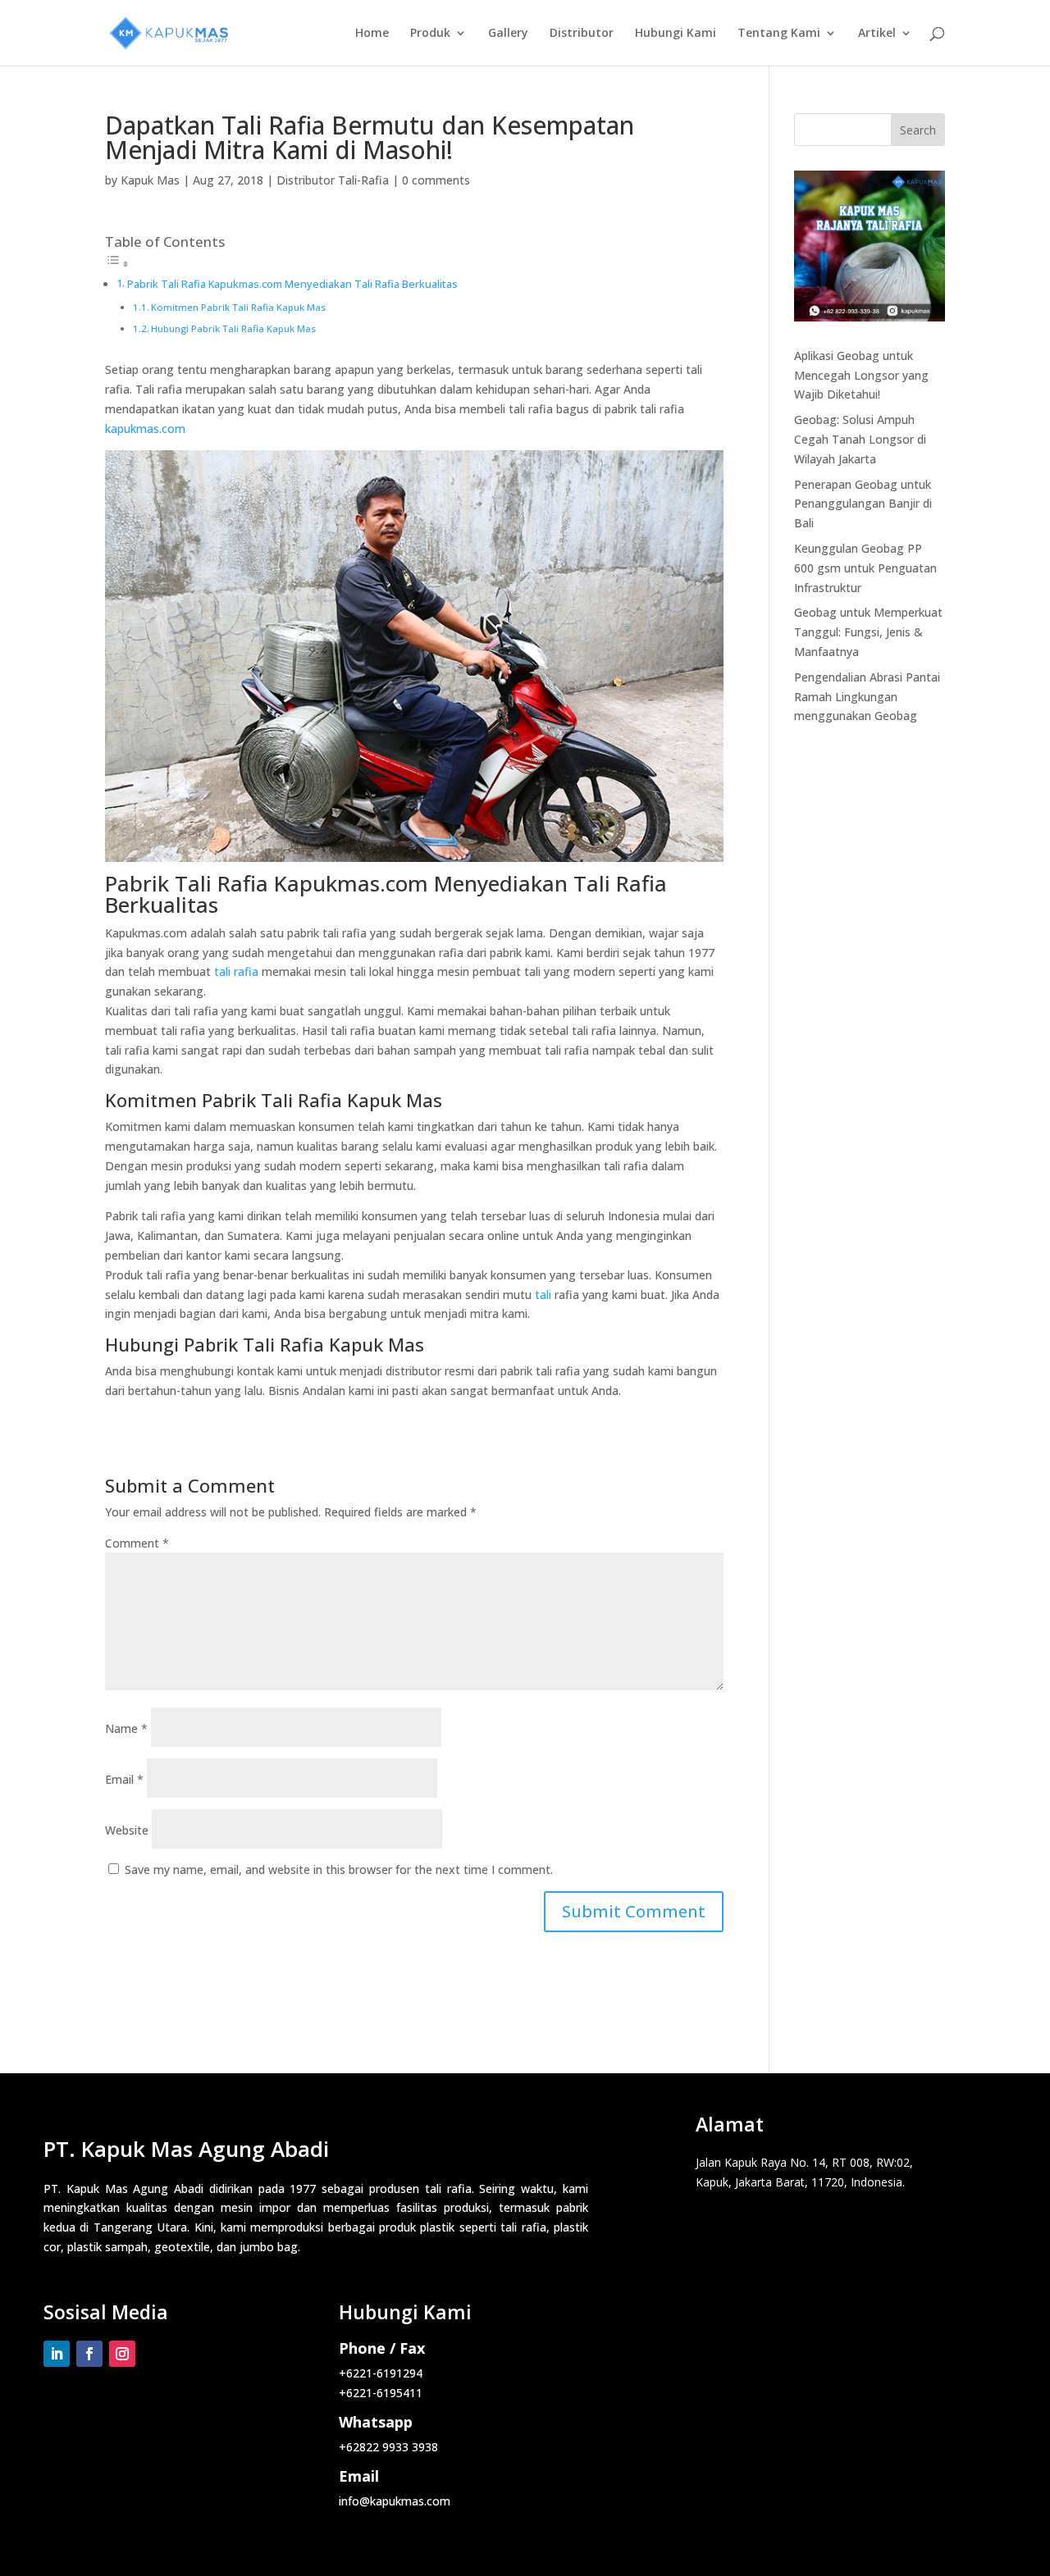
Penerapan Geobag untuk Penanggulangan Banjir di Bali (863, 504)
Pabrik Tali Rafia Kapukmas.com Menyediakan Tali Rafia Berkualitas (292, 284)
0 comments (436, 180)
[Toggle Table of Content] (117, 264)
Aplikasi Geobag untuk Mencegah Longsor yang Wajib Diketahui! (861, 375)
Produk (430, 34)
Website (127, 1830)
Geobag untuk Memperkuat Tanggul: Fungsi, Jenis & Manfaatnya (868, 632)
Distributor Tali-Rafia (333, 180)
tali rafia (236, 971)
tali (543, 1295)
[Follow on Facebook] (89, 2354)
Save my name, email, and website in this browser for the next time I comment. (339, 1869)
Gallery (508, 34)
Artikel (877, 34)
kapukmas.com (145, 429)
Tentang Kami (779, 34)
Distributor (582, 34)
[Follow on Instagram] (122, 2354)
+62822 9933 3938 (388, 2447)
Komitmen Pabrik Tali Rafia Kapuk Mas (238, 307)
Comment (137, 1543)
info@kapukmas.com (395, 2501)
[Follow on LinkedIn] (57, 2354)
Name (126, 1728)
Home (372, 34)
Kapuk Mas (150, 180)
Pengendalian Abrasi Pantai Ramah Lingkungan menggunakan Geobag (867, 697)
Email (124, 1779)
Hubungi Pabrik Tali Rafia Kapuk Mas (233, 328)
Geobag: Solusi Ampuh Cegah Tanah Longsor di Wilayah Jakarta (860, 439)
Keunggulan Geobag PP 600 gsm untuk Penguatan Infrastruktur (865, 568)
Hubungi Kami (676, 34)
